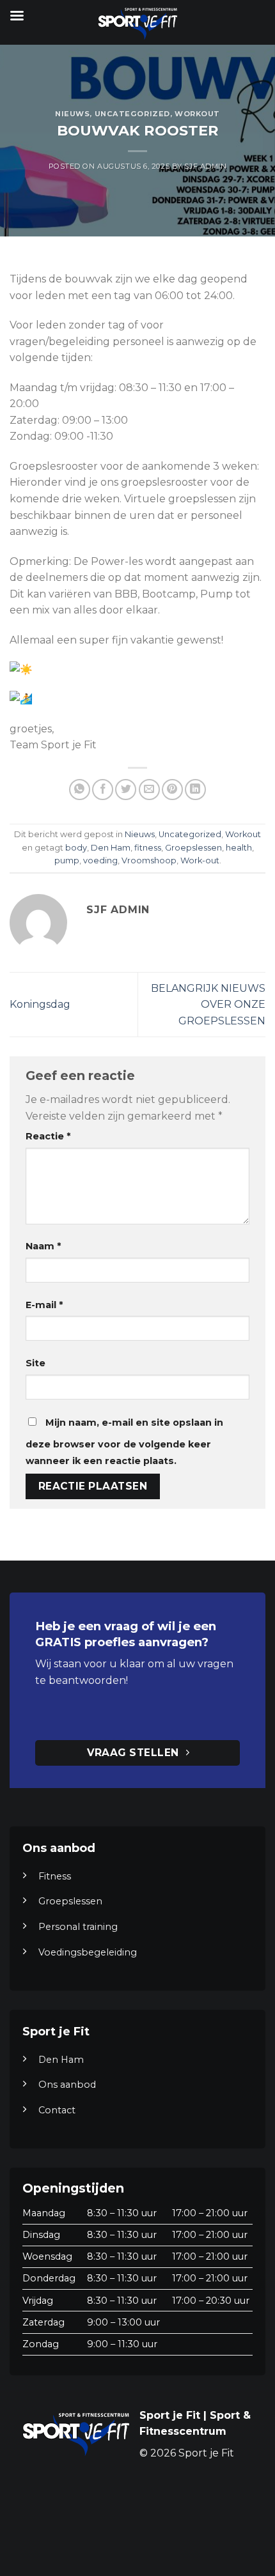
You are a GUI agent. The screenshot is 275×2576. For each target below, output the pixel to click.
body (76, 848)
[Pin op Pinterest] (172, 790)
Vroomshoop (149, 860)
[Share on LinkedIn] (195, 790)
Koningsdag (40, 1004)
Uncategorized (132, 114)
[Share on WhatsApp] (80, 790)
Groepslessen (193, 848)
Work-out (200, 860)
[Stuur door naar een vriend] (149, 790)
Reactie (48, 1136)
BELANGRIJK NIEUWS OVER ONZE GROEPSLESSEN (208, 1005)
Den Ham (111, 848)
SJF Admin (205, 166)
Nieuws (72, 114)
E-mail (44, 1305)
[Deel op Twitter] (126, 790)
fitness (148, 848)
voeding (100, 860)
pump (67, 860)
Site (35, 1363)
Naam (43, 1246)
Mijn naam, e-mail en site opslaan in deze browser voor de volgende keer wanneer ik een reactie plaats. (124, 1442)
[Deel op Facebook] (103, 790)
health (239, 848)
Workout (197, 114)
